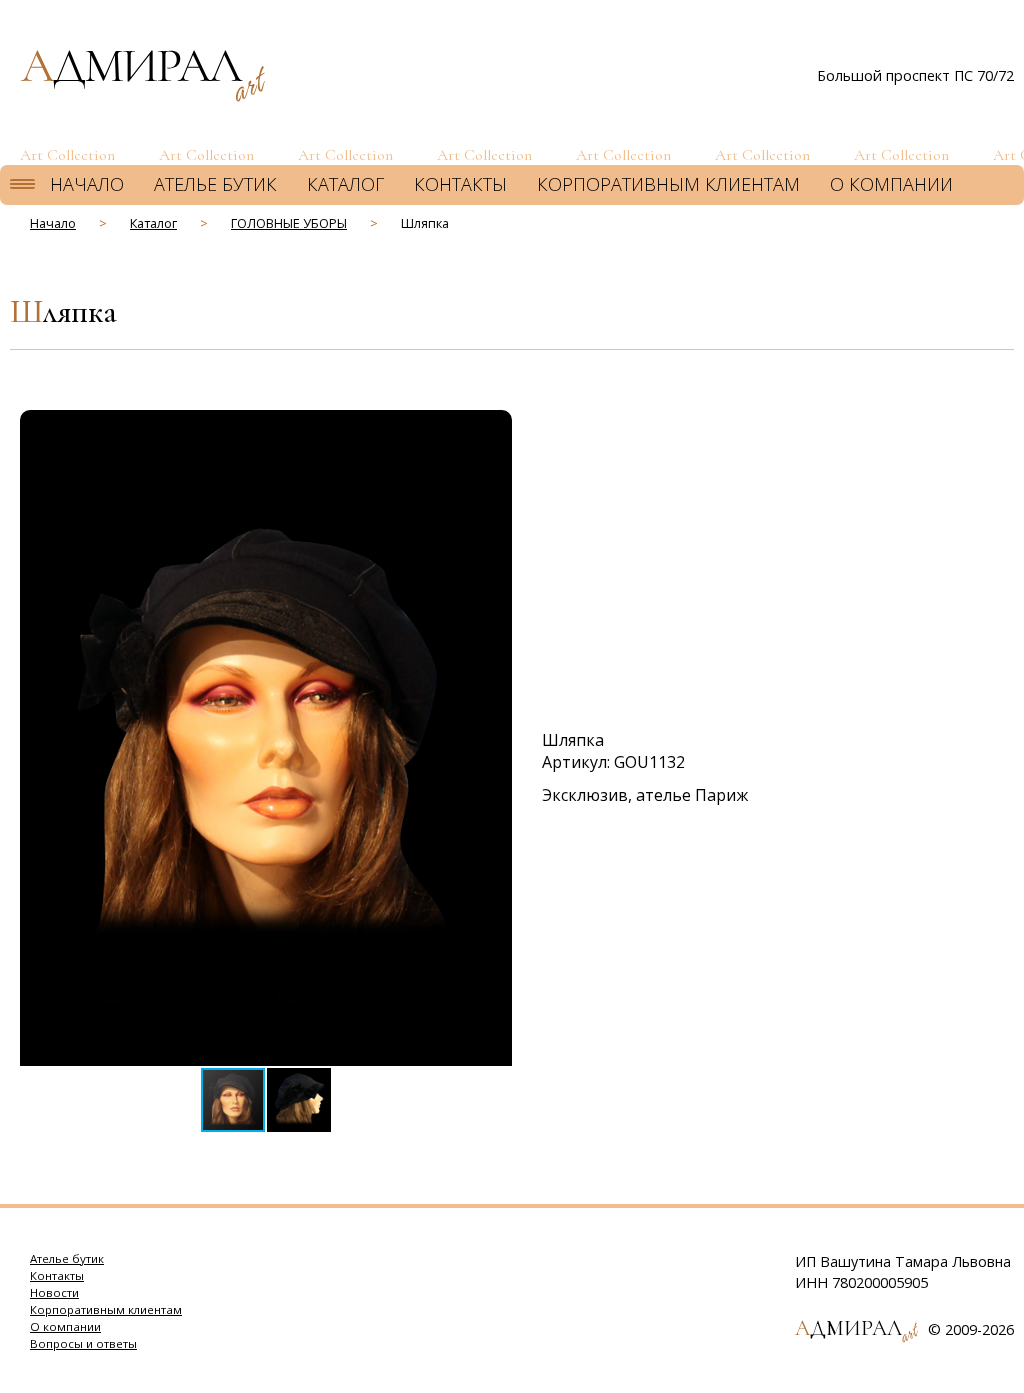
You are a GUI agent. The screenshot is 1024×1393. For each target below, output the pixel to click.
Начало (87, 184)
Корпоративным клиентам (668, 184)
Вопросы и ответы (83, 1343)
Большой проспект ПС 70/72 (915, 75)
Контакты (460, 184)
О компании (891, 184)
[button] (494, 428)
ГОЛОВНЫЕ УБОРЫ (289, 223)
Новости (54, 1292)
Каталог (345, 184)
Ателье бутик (215, 184)
